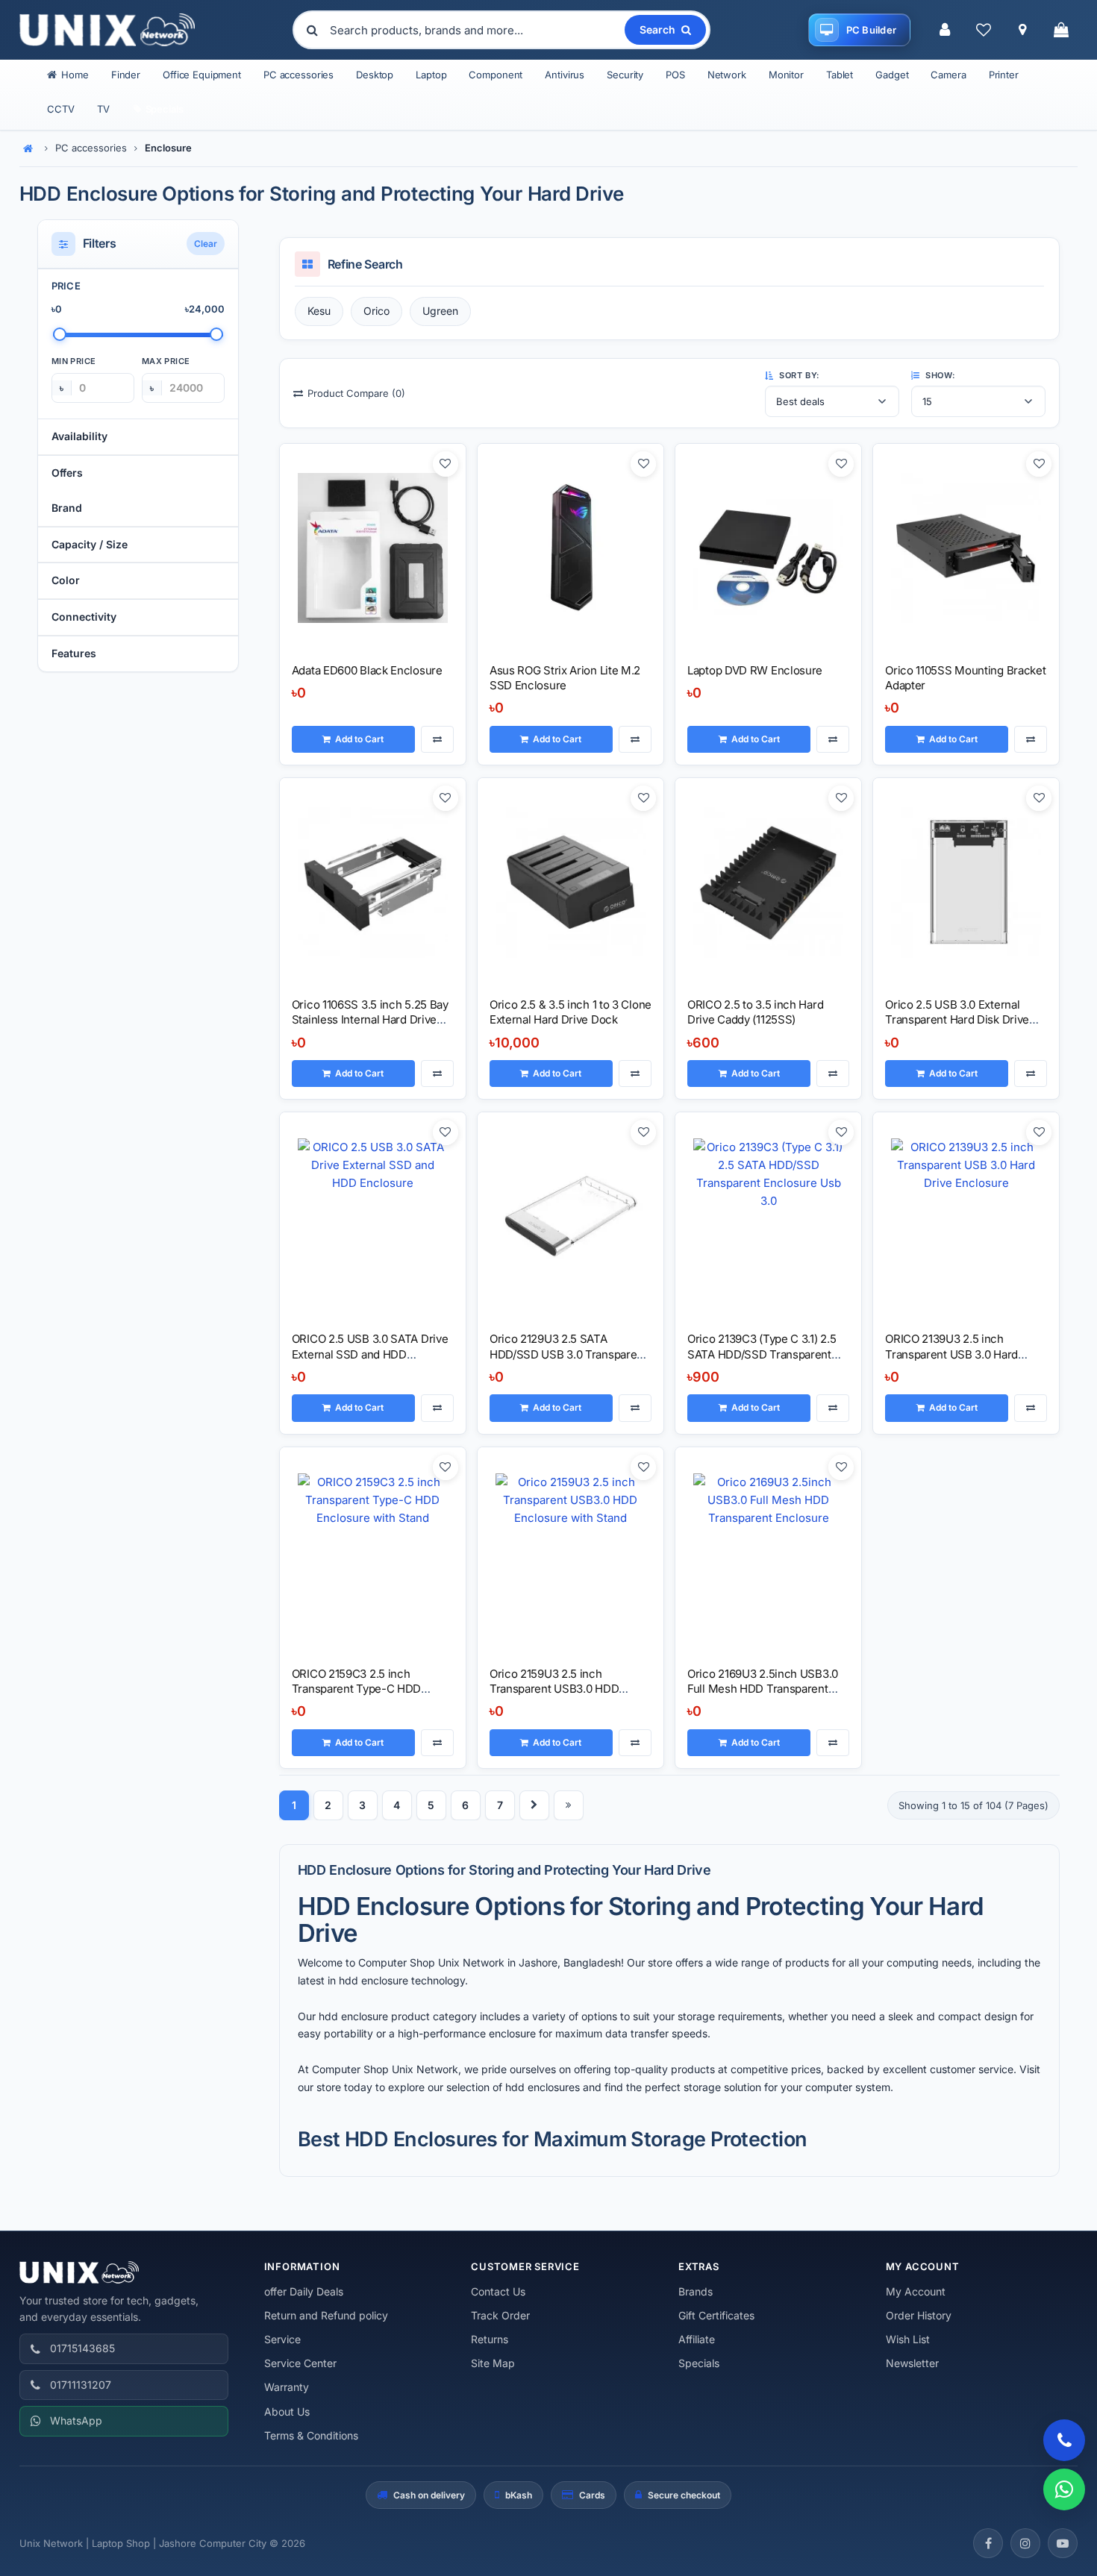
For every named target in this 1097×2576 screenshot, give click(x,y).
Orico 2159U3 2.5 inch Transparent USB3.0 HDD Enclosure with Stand (554, 1689)
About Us (287, 2412)
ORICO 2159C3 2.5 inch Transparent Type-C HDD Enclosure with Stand (356, 1689)
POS (675, 75)
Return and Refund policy (326, 2315)
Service (282, 2339)
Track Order (500, 2315)
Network (727, 75)
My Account (916, 2291)
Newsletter (912, 2363)
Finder (126, 75)
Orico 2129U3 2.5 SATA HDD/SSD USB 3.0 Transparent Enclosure (568, 1354)
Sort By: (798, 375)
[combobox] (476, 30)
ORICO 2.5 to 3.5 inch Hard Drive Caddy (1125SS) (755, 1012)
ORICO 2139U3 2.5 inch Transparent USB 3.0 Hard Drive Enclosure (951, 1354)
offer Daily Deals (304, 2291)
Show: (939, 375)
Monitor (786, 75)
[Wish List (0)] (984, 30)
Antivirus (565, 75)
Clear (206, 244)
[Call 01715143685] (1064, 2440)
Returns (490, 2339)
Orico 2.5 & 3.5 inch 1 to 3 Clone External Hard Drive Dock (571, 1012)
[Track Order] (1022, 30)
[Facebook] (988, 2543)
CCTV (60, 109)
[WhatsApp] (1064, 2489)
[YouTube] (1063, 2543)
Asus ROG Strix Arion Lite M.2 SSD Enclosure (565, 678)
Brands (696, 2291)
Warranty (287, 2387)
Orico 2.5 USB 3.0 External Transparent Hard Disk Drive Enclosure (957, 1020)
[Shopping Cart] (1061, 30)
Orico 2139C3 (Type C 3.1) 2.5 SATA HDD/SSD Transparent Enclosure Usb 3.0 (762, 1354)
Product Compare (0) (356, 393)
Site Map (493, 2363)
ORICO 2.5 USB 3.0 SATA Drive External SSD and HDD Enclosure (370, 1354)
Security (625, 75)
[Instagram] (1025, 2543)
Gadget (892, 75)
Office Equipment (202, 75)
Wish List (908, 2339)
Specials (699, 2363)
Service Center (300, 2363)
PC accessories (299, 75)
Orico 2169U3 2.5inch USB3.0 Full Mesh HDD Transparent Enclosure (763, 1689)
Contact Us (498, 2291)
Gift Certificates (716, 2315)
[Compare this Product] (437, 739)
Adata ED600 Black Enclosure (367, 670)
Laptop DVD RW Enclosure (755, 670)
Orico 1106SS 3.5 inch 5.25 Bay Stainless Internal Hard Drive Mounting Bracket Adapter (370, 1020)
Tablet (840, 75)
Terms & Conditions (311, 2435)
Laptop (431, 75)
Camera (948, 75)
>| (569, 1805)
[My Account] (945, 30)
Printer (1004, 75)
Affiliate (697, 2339)
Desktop (375, 75)
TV (103, 109)
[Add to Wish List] (446, 464)
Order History (919, 2315)
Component (496, 75)
